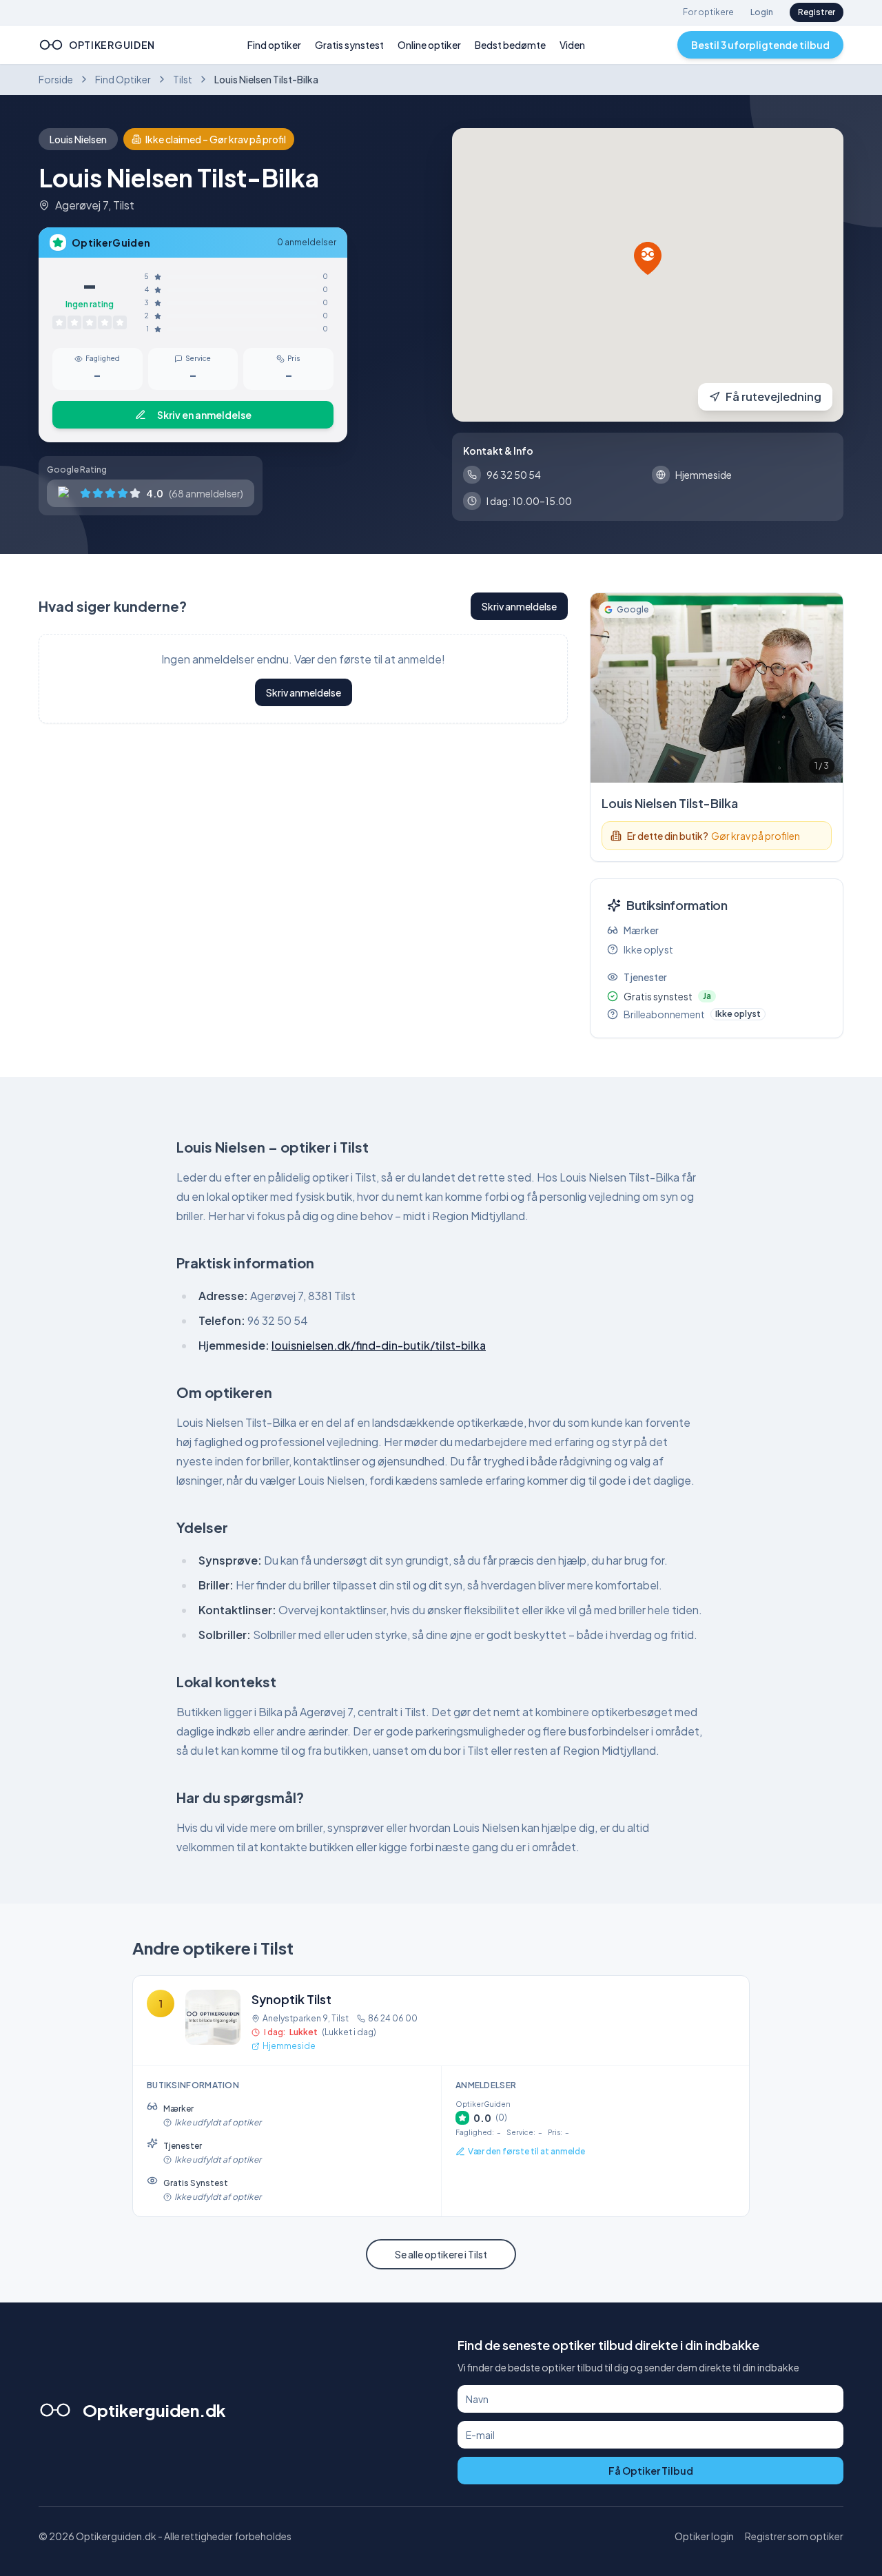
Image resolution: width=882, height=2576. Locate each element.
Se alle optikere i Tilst (441, 2254)
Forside (56, 79)
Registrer (817, 12)
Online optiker (429, 45)
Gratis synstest (349, 45)
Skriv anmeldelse (519, 606)
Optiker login (704, 2536)
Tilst (183, 79)
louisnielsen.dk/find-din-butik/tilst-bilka (379, 1345)
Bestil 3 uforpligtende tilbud (760, 45)
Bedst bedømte (510, 45)
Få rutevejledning (773, 396)
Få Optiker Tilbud (651, 2471)
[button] (648, 258)
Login (762, 12)
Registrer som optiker (794, 2536)
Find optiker (274, 45)
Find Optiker (123, 79)
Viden (572, 45)
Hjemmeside (289, 2046)
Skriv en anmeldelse (204, 415)
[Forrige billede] (606, 688)
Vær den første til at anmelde (526, 2151)
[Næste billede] (828, 688)
